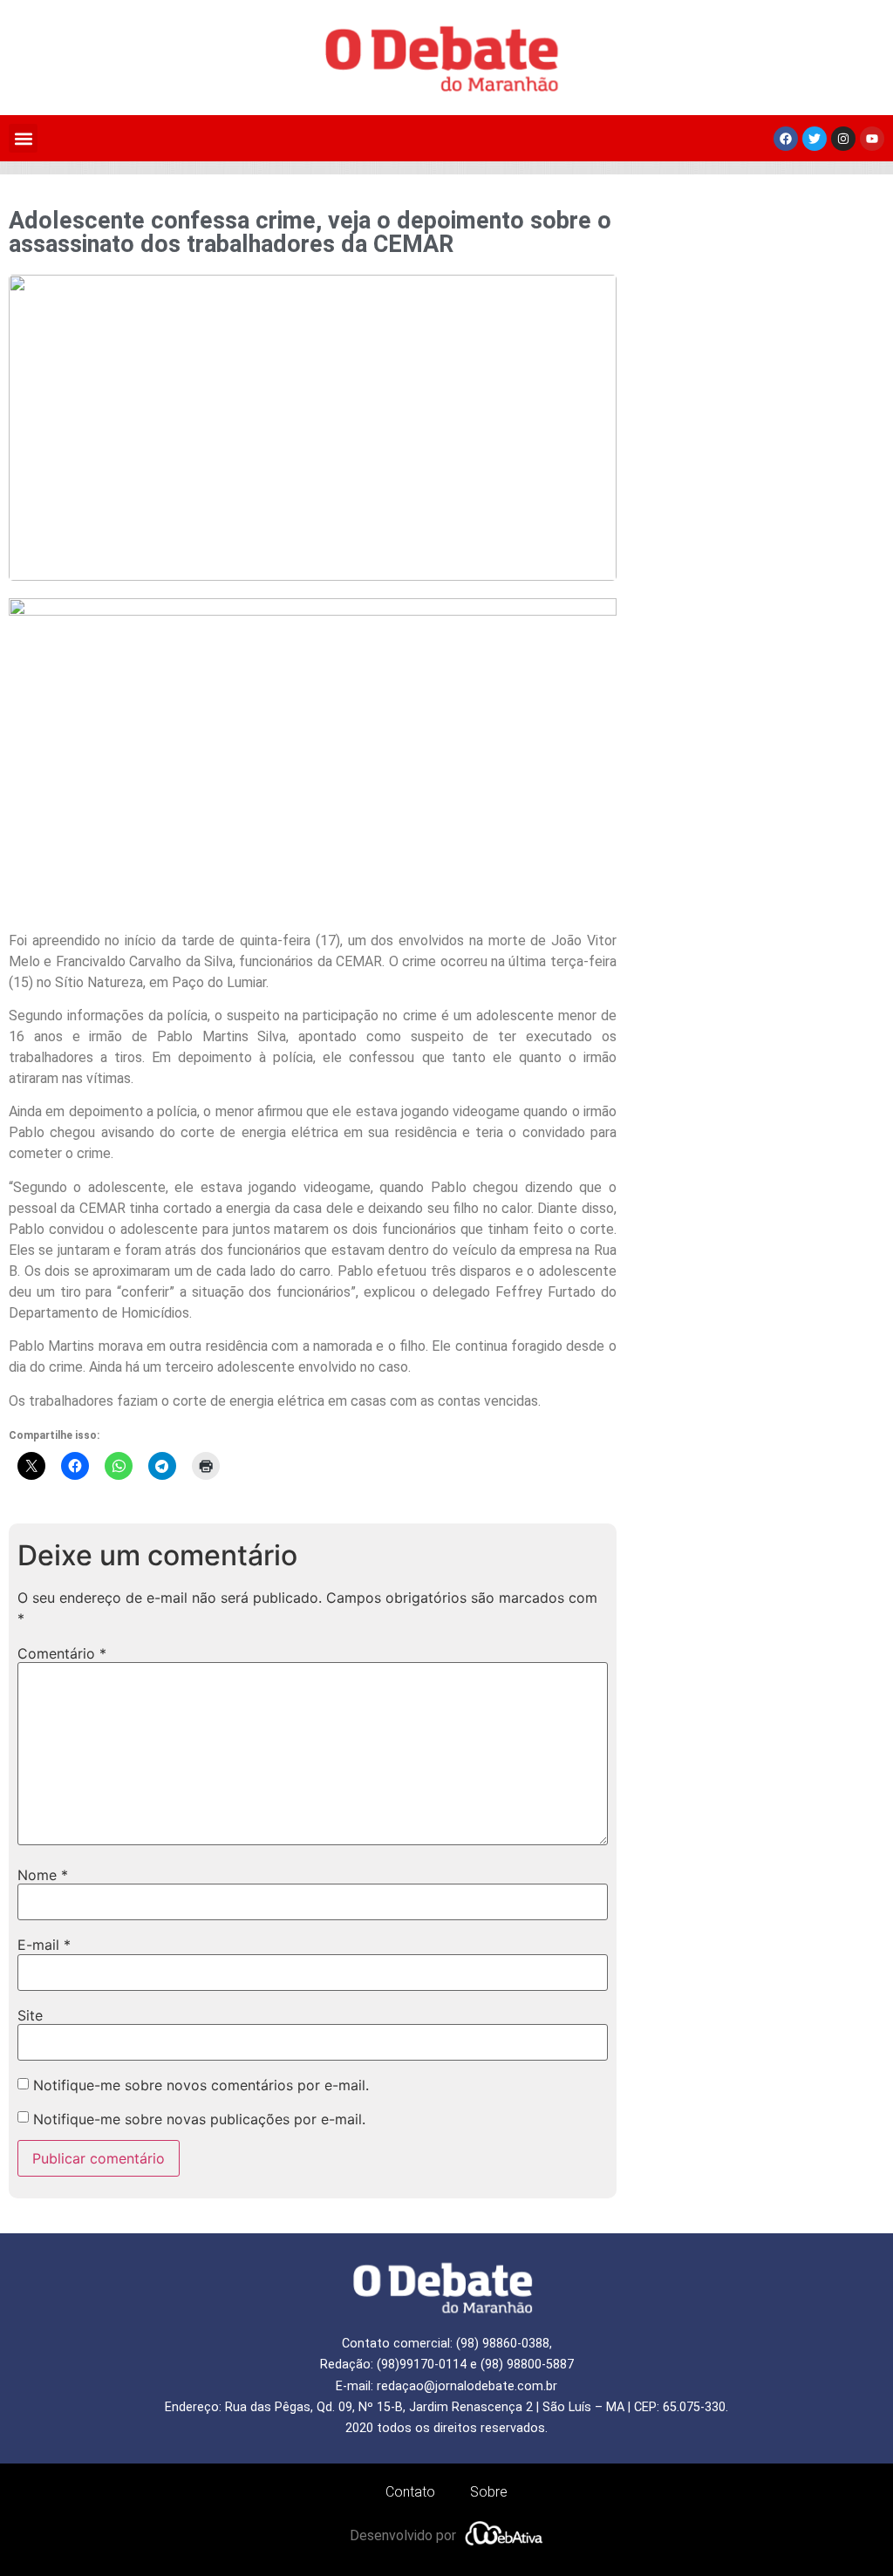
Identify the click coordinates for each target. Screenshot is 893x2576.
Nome (43, 1875)
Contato (410, 2492)
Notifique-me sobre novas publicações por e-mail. (199, 2119)
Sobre (489, 2492)
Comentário (62, 1653)
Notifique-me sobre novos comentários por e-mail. (201, 2085)
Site (30, 2015)
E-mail (44, 1945)
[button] (23, 138)
